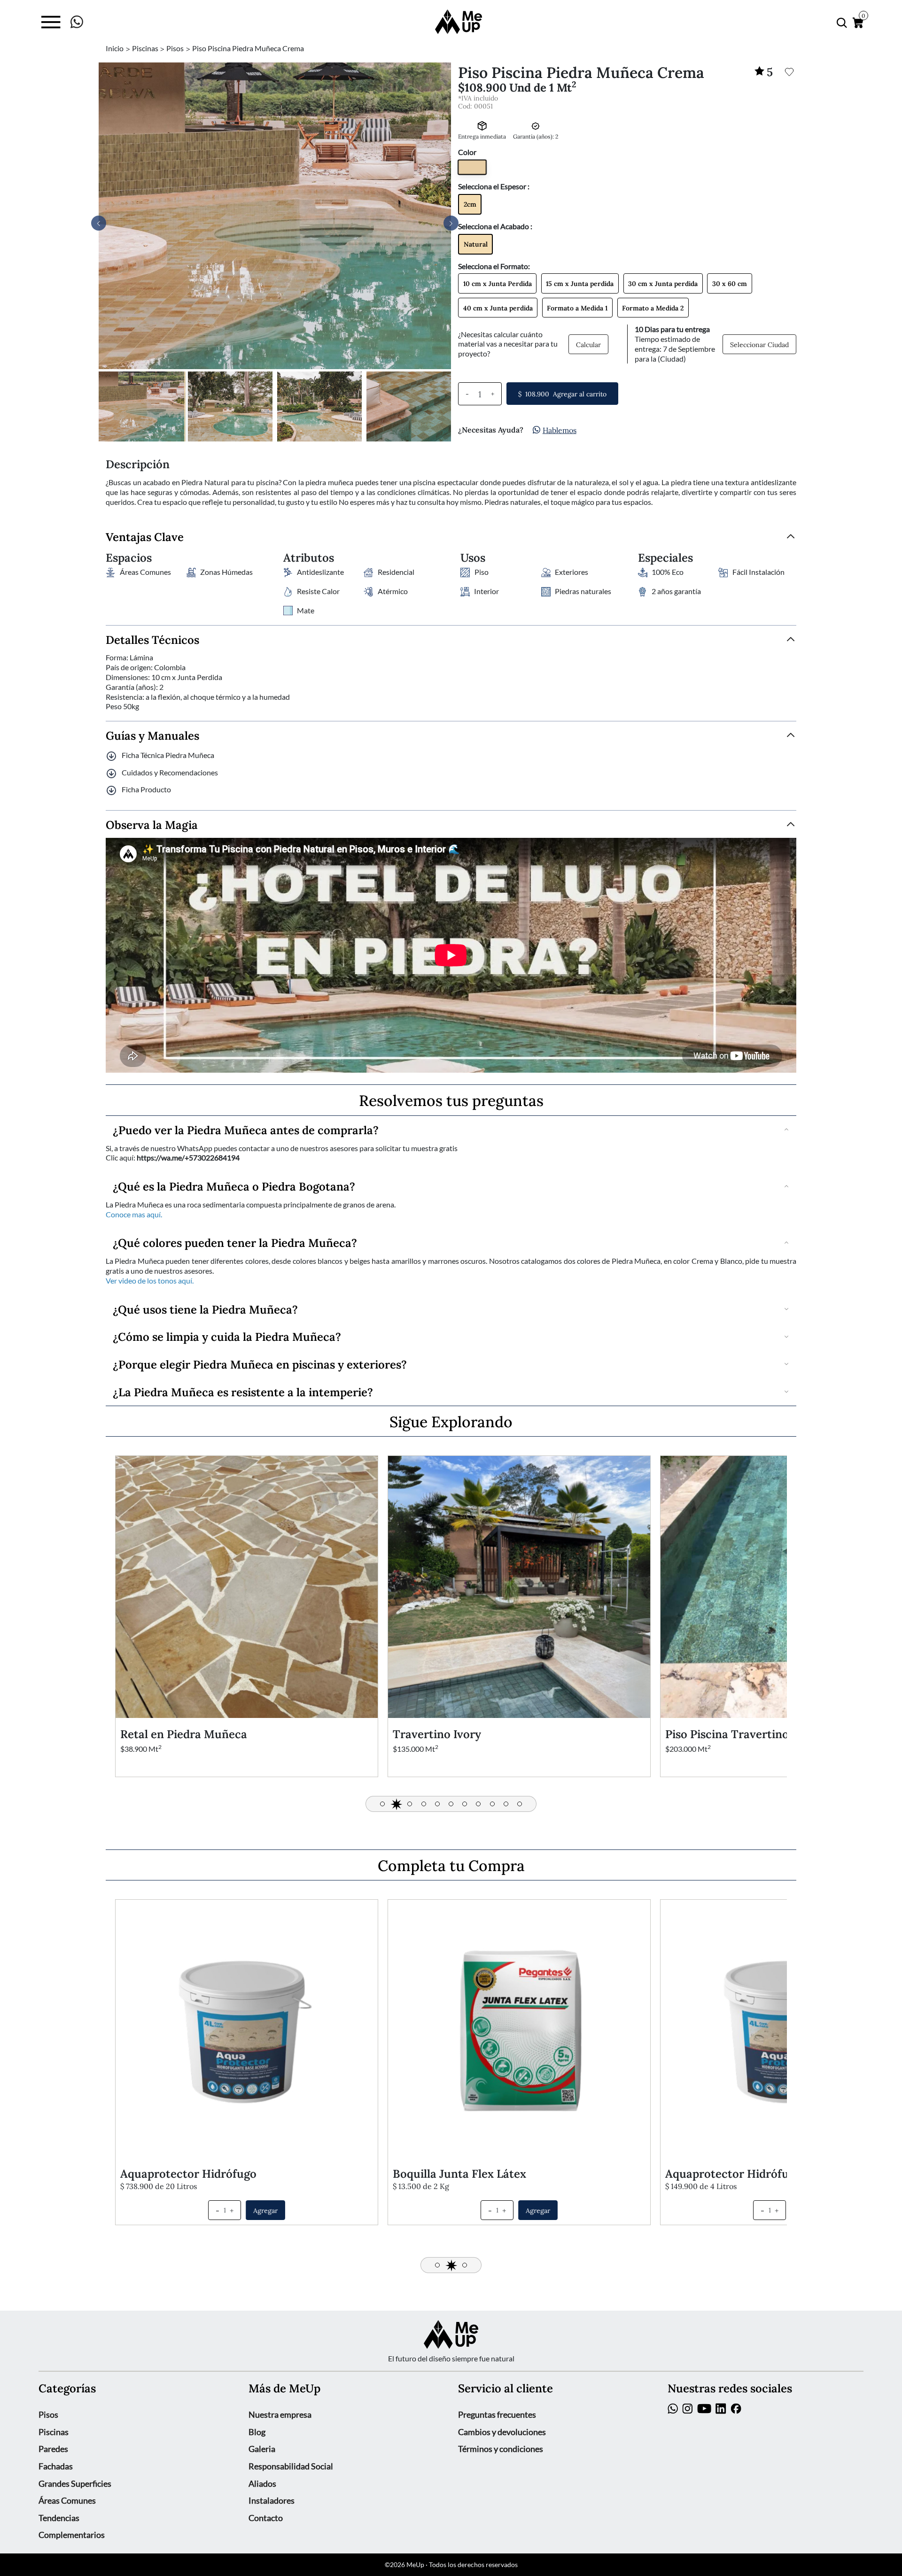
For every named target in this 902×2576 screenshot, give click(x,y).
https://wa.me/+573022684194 (188, 1158)
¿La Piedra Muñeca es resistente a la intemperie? (243, 1391)
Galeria (262, 2449)
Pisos (48, 2414)
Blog (257, 2432)
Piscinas (54, 2432)
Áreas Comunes (67, 2500)
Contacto (266, 2518)
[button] (451, 223)
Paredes (53, 2449)
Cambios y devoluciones (502, 2432)
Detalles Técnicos (152, 639)
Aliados (262, 2483)
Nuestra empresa (280, 2414)
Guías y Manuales (152, 735)
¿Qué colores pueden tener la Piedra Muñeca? (235, 1242)
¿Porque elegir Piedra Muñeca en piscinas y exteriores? (260, 1364)
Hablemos (560, 430)
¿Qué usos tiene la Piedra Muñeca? (205, 1309)
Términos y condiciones (501, 2449)
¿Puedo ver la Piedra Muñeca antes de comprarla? (246, 1129)
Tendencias (59, 2518)
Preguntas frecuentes (497, 2414)
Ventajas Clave (145, 537)
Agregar (265, 2210)
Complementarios (72, 2535)
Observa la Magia (152, 824)
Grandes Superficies (75, 2483)
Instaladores (272, 2500)
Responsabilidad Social (291, 2466)
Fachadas (56, 2466)
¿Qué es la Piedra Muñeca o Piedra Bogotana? (234, 1186)
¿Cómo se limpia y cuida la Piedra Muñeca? (227, 1336)
